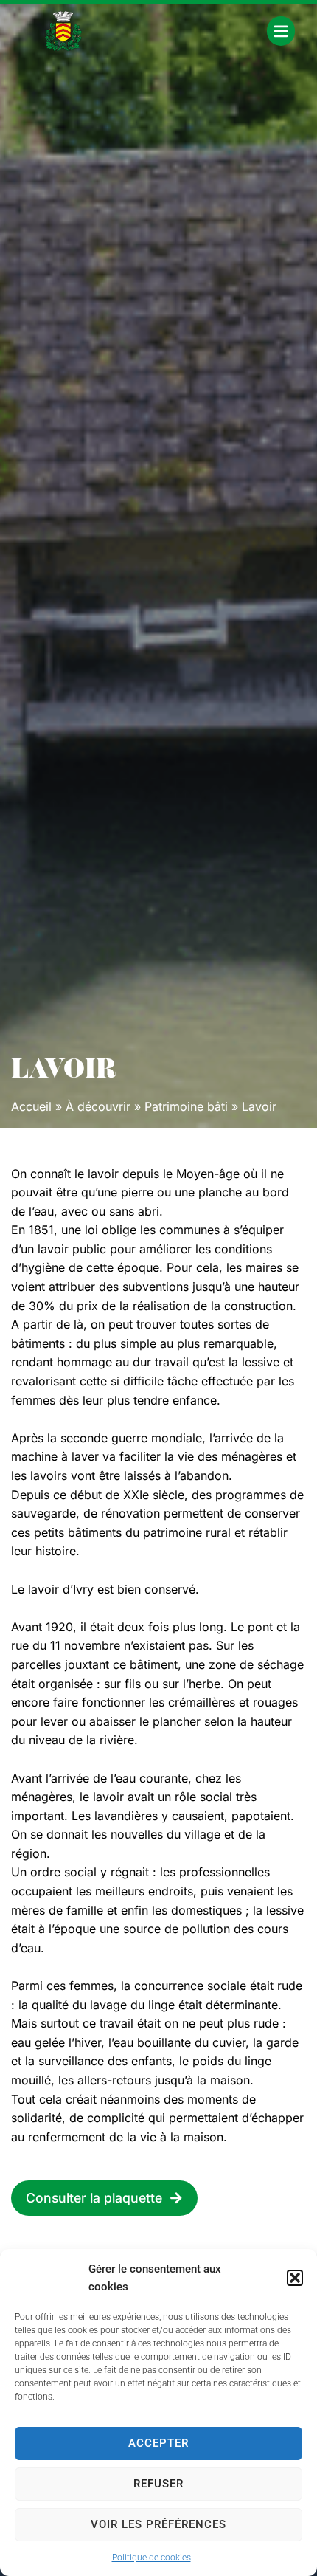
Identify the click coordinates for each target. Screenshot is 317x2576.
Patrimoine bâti (186, 1106)
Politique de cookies (151, 2558)
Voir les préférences (158, 2524)
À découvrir (98, 1106)
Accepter (158, 2443)
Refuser (158, 2484)
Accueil (31, 1106)
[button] (295, 2278)
